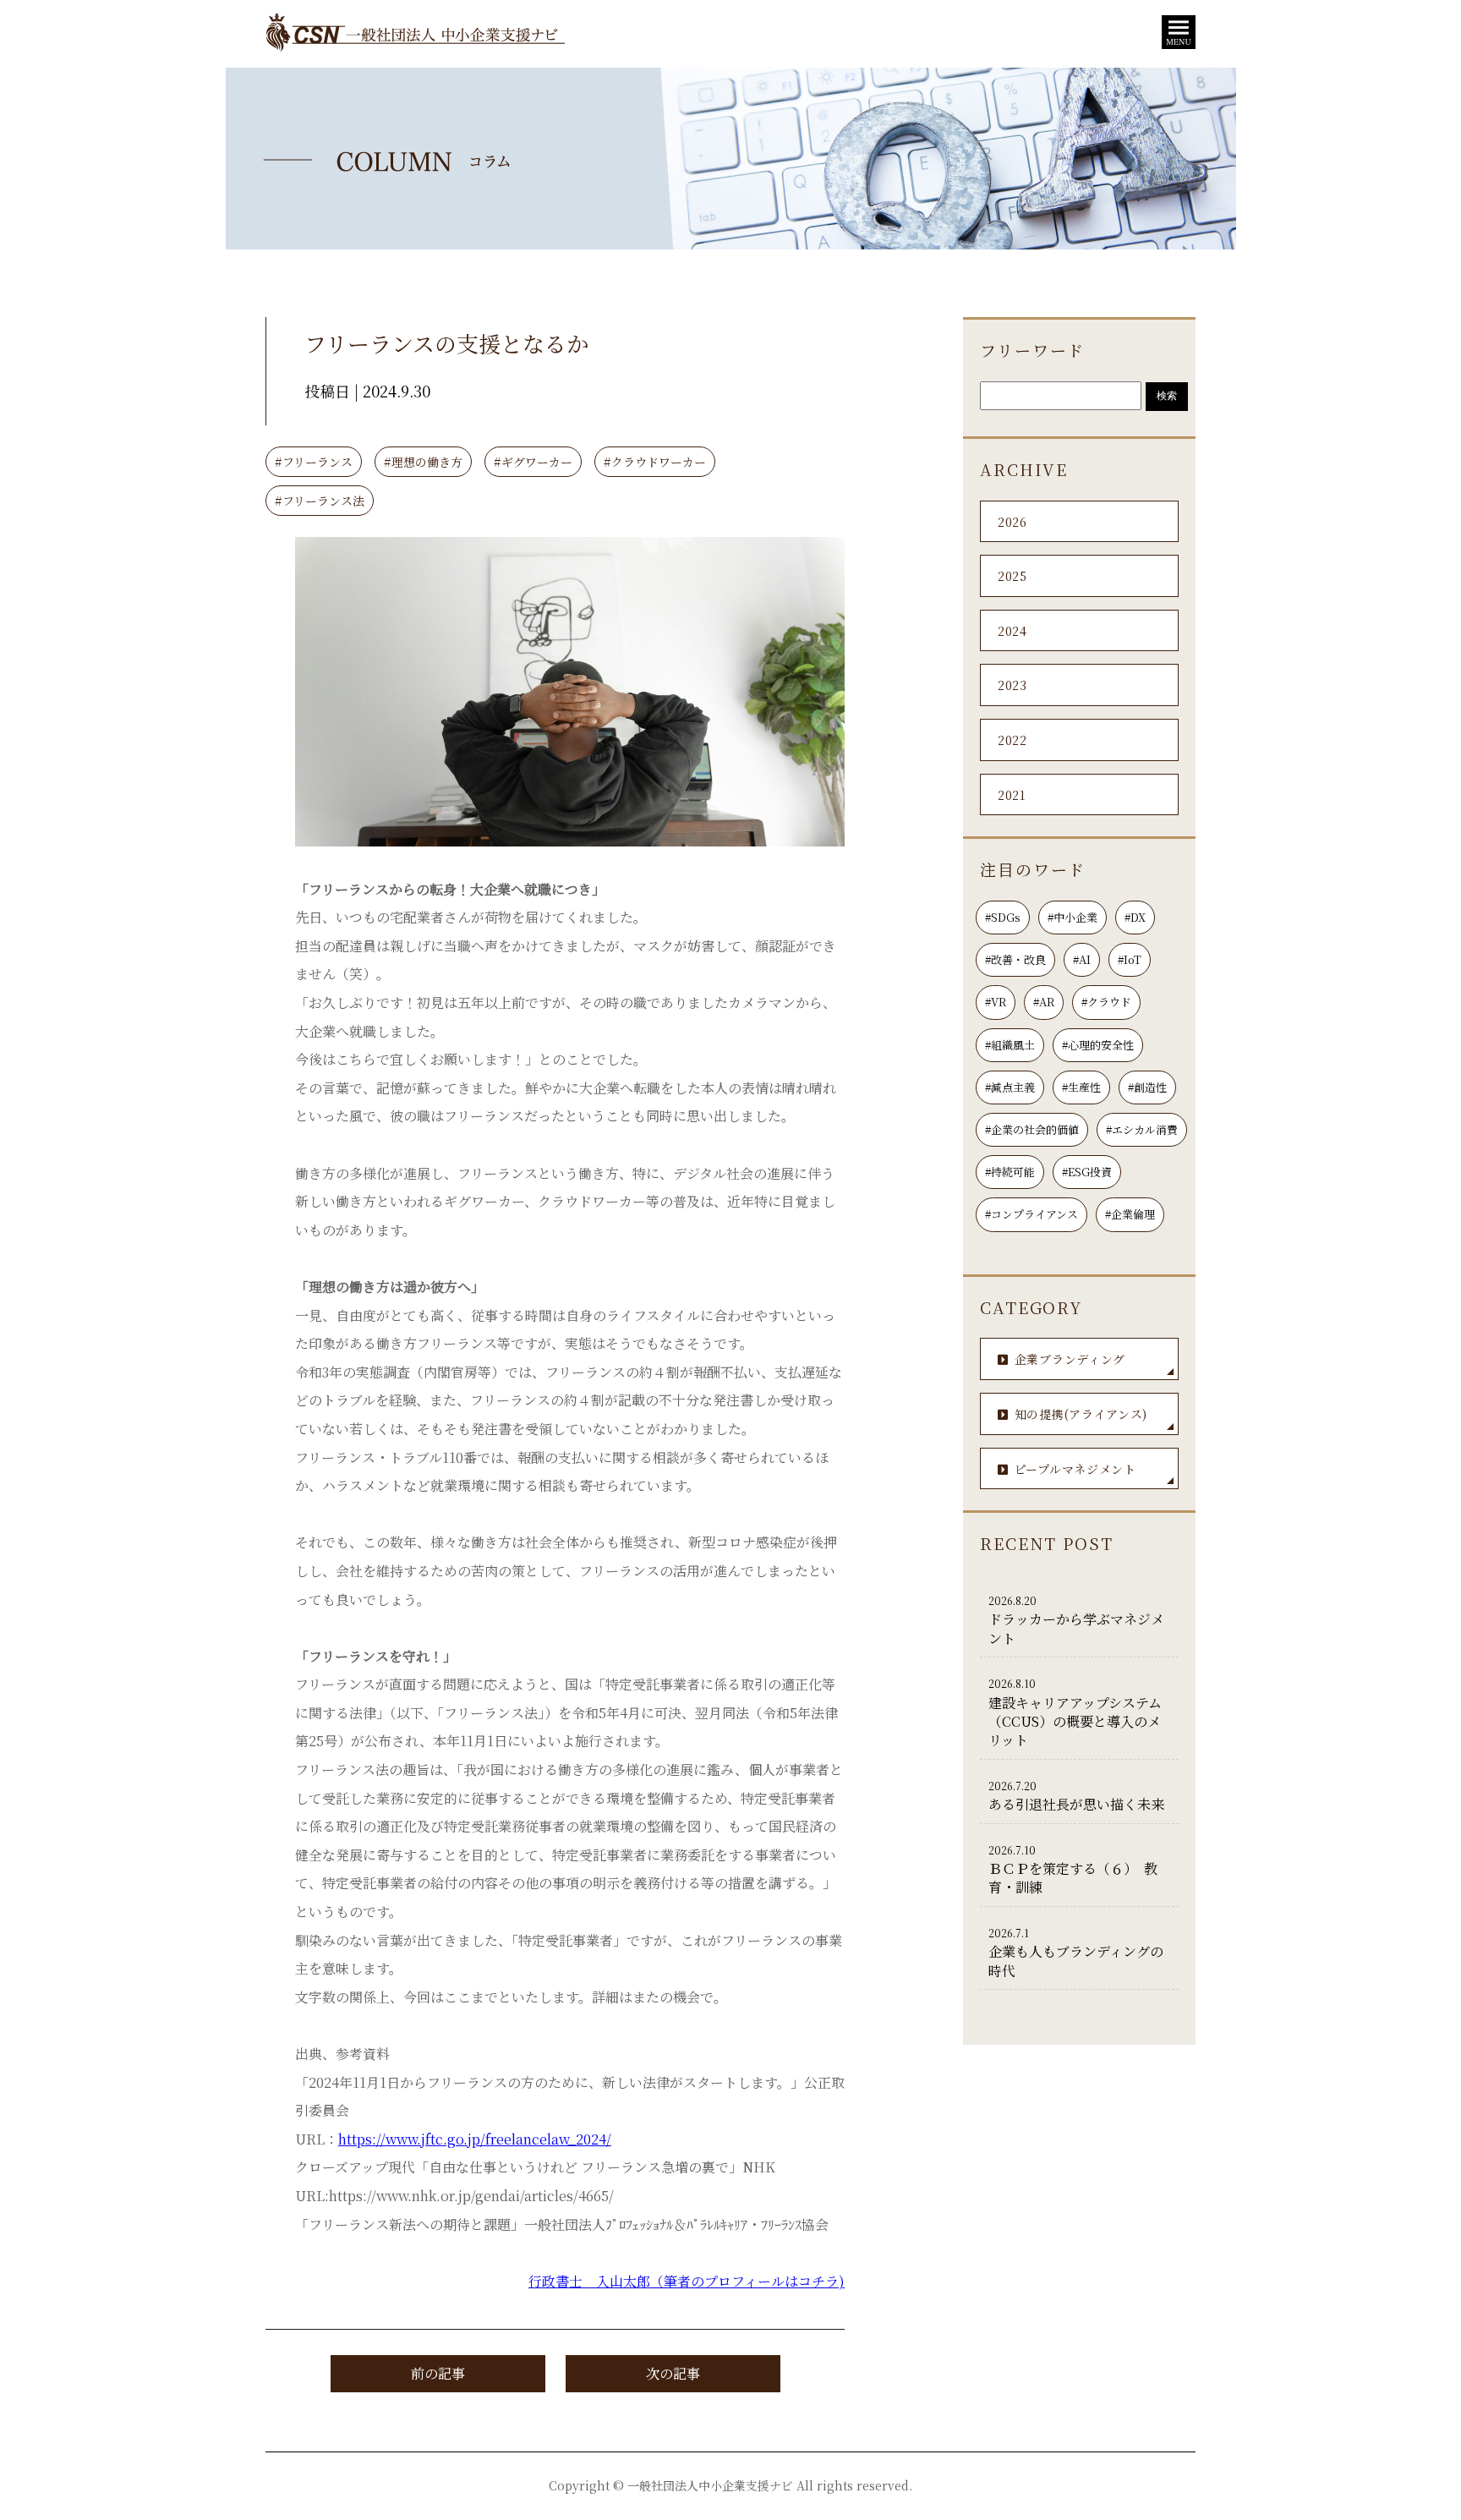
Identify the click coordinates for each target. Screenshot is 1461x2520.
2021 (1012, 795)
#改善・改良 (1015, 959)
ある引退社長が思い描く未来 (1076, 1796)
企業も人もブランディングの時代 (1076, 1953)
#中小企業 (1072, 917)
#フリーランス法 (320, 501)
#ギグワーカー (533, 462)
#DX (1135, 917)
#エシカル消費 (1142, 1129)
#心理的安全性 (1098, 1045)
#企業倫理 (1130, 1214)
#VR (996, 1002)
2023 (1012, 685)
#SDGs (1003, 917)
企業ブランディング (1070, 1359)
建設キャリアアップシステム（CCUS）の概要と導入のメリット (1075, 1713)
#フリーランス (314, 462)
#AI (1082, 959)
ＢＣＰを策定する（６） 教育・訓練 (1073, 1870)
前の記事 (438, 2373)
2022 (1012, 740)
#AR (1044, 1002)
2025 (1012, 576)
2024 (1012, 631)
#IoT (1130, 959)
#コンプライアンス (1031, 1214)
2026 (1012, 522)
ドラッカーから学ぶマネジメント (1076, 1621)
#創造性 (1147, 1087)
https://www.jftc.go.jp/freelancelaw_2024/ (475, 2139)
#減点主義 (1010, 1087)
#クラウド (1106, 1002)
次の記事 (673, 2373)
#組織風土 (1010, 1045)
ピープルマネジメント (1075, 1469)
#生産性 (1081, 1087)
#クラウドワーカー (655, 462)
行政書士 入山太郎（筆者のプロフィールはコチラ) (687, 2281)
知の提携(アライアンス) (1081, 1414)
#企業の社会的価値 (1032, 1129)
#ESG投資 (1087, 1172)
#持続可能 (1010, 1172)
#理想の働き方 (423, 462)
